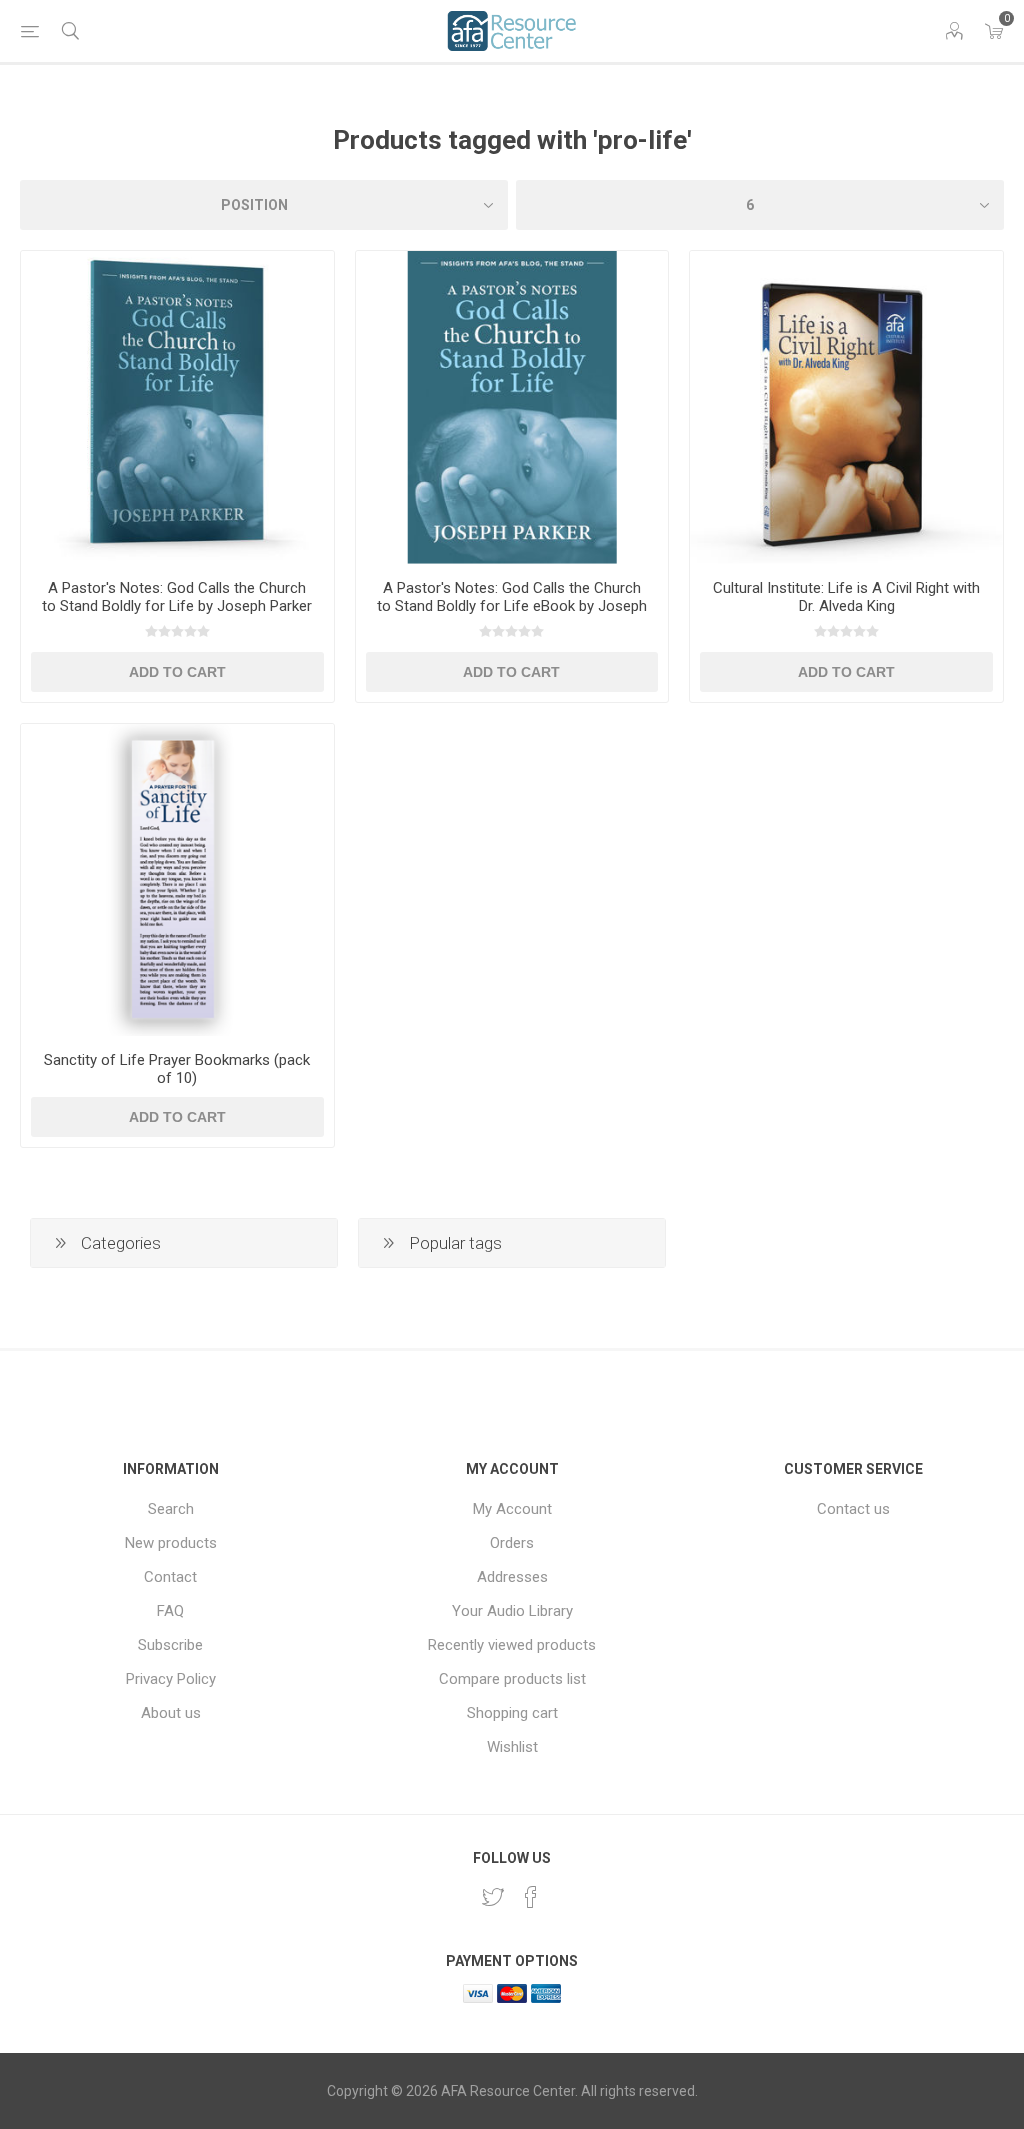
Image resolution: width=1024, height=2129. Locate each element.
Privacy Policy (171, 1679)
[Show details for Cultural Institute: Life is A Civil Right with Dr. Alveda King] (846, 407)
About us (171, 1713)
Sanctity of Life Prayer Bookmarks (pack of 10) (177, 1069)
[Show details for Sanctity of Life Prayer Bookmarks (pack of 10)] (177, 880)
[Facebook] (531, 1897)
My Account (512, 1509)
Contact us (853, 1509)
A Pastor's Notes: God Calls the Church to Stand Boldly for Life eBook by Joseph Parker (512, 606)
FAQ (170, 1611)
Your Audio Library (512, 1611)
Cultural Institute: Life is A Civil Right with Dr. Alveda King (846, 597)
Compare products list (512, 1679)
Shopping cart (512, 1713)
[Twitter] (493, 1897)
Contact (170, 1577)
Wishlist (512, 1747)
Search (171, 1509)
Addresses (512, 1577)
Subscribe (170, 1645)
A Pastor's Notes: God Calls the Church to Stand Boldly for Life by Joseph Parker (177, 597)
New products (171, 1543)
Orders (512, 1543)
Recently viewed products (512, 1645)
